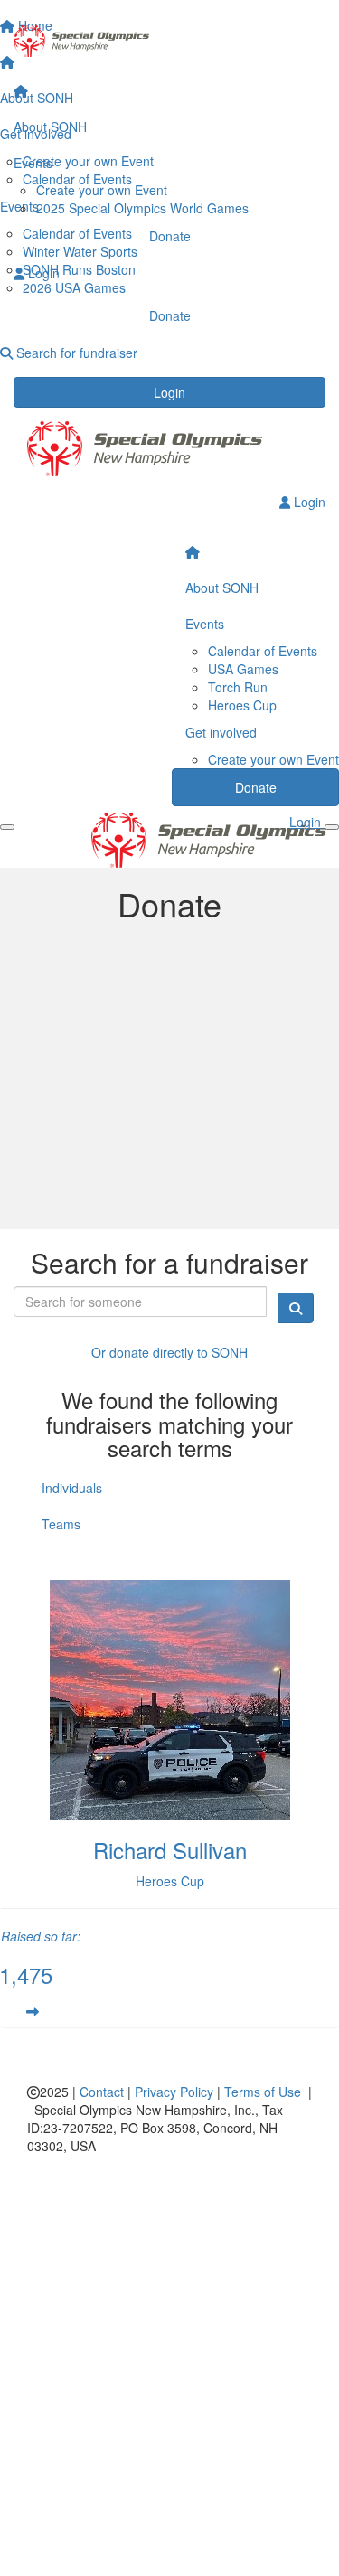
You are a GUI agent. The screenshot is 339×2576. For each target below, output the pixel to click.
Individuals (72, 1488)
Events (33, 163)
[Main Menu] (7, 827)
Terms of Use (263, 2092)
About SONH (50, 127)
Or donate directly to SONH (169, 1352)
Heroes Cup (242, 705)
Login (169, 392)
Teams (61, 1524)
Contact (102, 2092)
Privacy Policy (174, 2092)
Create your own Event (102, 190)
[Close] (332, 827)
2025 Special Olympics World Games (142, 208)
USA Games (243, 669)
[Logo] (169, 41)
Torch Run (238, 687)
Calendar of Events (263, 651)
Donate (170, 236)
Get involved (221, 732)
